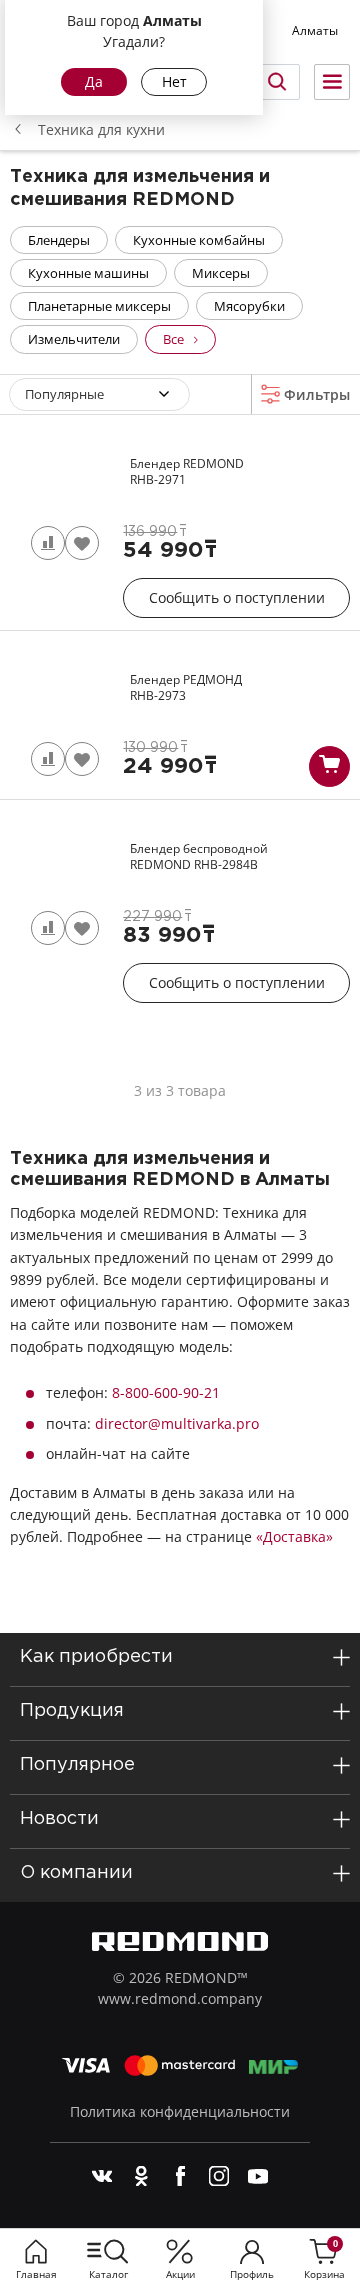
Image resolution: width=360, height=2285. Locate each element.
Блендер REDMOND (187, 471)
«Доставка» (294, 1536)
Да (94, 81)
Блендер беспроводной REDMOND (199, 856)
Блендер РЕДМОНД (186, 687)
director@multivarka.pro (177, 1423)
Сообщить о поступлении (237, 597)
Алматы (315, 30)
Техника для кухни (101, 129)
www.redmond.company (180, 1998)
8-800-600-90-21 (166, 1392)
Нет (174, 81)
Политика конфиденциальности (180, 2111)
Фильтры (315, 394)
